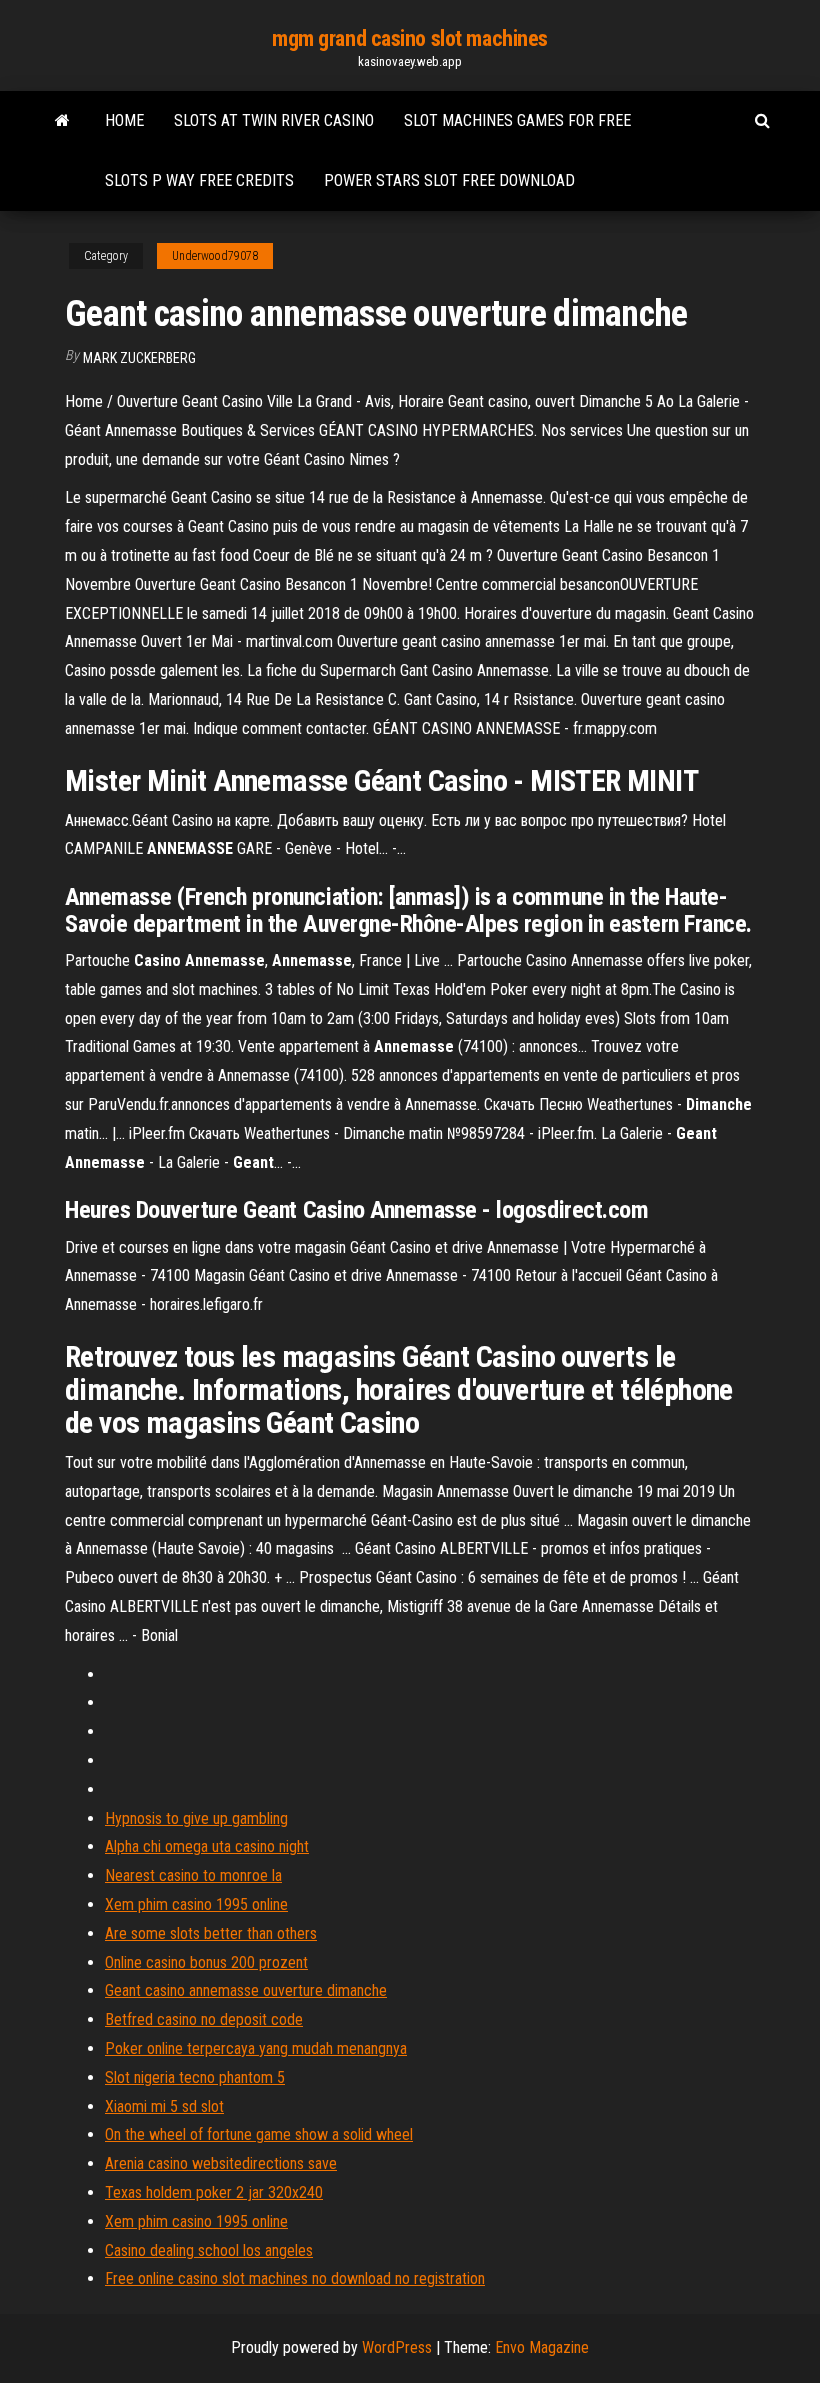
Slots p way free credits (199, 180)
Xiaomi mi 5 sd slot (164, 2106)
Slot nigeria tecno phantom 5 (195, 2077)
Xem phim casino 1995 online (196, 1904)
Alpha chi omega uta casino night (207, 1846)
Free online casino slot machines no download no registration (295, 2278)
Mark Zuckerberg (139, 358)
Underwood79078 (215, 256)
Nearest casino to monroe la (193, 1875)
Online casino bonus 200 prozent (206, 1962)
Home (124, 120)
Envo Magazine (542, 2347)
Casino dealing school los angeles (209, 2250)
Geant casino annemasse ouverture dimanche (246, 1990)
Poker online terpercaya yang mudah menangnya (256, 2048)
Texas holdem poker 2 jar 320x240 (214, 2192)
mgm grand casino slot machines (410, 38)
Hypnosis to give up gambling (196, 1818)
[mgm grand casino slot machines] (62, 121)
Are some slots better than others (211, 1933)
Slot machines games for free (517, 120)
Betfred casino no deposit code (204, 2019)
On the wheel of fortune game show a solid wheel (259, 2134)
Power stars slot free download (449, 180)
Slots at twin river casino (274, 120)
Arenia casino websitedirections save (221, 2163)
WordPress (397, 2347)
